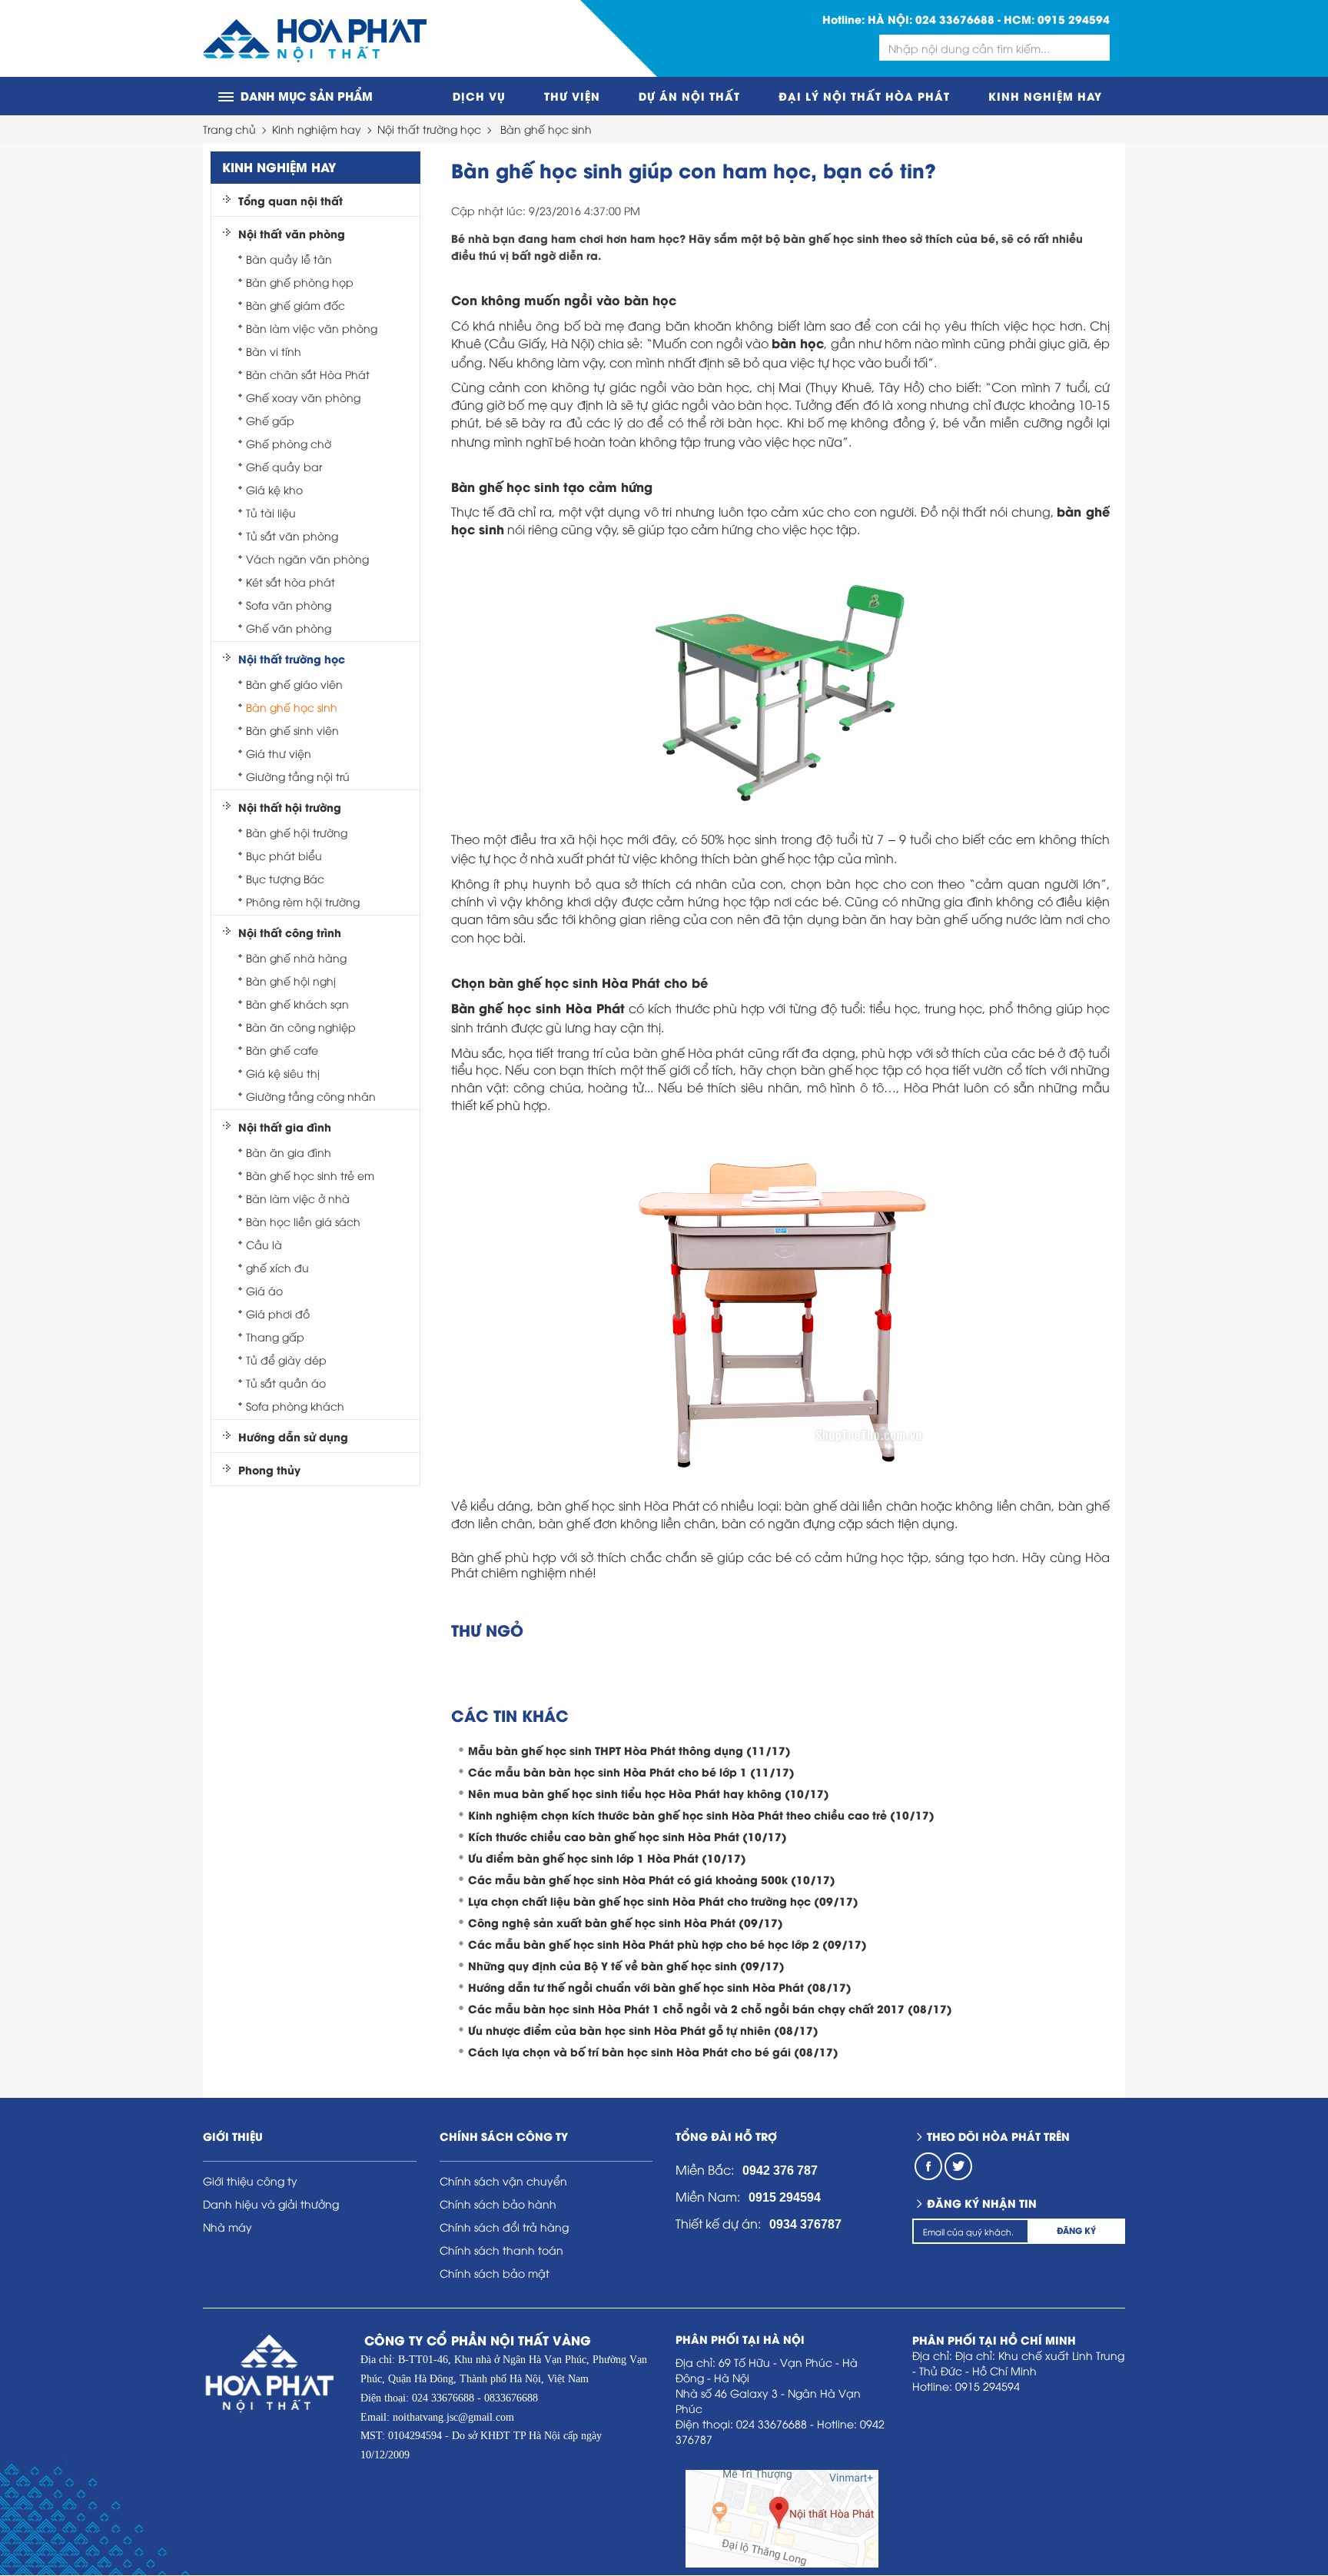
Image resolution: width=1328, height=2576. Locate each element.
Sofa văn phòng (289, 605)
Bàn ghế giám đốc (295, 305)
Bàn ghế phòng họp (300, 282)
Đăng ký (1076, 2230)
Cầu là (264, 1244)
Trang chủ (229, 129)
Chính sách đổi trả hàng (504, 2227)
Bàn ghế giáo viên (294, 684)
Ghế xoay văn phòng (303, 397)
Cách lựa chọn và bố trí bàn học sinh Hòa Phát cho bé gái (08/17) (653, 2051)
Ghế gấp (270, 420)
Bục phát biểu (284, 855)
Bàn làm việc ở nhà (298, 1198)
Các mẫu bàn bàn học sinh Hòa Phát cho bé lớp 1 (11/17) (631, 1772)
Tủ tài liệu (271, 512)
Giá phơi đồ (278, 1313)
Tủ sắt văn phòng (292, 535)
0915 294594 (1074, 19)
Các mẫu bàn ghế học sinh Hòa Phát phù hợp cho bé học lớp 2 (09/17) (667, 1944)
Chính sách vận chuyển (503, 2180)
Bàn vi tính (274, 351)
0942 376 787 (780, 2170)
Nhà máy (227, 2227)
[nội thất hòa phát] (315, 39)
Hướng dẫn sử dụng (293, 1437)
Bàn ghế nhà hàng (296, 957)
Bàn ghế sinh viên (292, 730)
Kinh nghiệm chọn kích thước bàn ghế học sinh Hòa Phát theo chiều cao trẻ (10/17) (701, 1815)
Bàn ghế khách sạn (297, 1004)
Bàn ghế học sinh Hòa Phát (538, 1007)
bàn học (798, 342)
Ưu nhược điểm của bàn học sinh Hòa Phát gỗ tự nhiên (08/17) (643, 2030)
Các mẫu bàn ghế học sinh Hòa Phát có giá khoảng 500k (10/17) (652, 1879)
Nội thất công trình (290, 932)
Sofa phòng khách (295, 1406)
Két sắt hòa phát (290, 582)
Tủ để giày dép (286, 1359)
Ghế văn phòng (289, 628)
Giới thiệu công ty (250, 2180)
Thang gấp (275, 1336)
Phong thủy (269, 1470)
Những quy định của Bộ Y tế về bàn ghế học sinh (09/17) (626, 1965)
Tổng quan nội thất (290, 201)
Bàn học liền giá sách (303, 1221)
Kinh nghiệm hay (1045, 96)
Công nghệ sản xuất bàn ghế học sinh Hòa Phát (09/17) (626, 1922)
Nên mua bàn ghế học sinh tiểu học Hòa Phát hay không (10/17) (649, 1793)
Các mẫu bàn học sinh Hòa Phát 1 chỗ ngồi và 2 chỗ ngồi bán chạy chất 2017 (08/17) (710, 2008)
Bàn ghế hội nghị (291, 981)
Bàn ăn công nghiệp (301, 1027)
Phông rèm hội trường (303, 901)
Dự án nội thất (689, 96)
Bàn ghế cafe (282, 1050)
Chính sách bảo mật (495, 2273)
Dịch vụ (479, 96)
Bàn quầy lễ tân (289, 259)
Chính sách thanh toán (501, 2250)
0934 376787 (805, 2224)
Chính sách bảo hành (498, 2204)
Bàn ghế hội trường (297, 832)
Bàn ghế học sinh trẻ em (310, 1175)
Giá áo (264, 1290)
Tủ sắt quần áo (286, 1383)
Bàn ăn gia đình (289, 1152)
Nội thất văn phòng (292, 234)
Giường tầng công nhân (311, 1096)
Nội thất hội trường (290, 807)
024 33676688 (955, 19)
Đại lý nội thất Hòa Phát (864, 96)
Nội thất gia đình (285, 1127)
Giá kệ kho (274, 489)
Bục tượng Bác (285, 878)
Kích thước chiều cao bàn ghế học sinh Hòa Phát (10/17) (627, 1836)
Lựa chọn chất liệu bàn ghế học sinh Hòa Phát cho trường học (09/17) (663, 1901)
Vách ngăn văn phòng (307, 558)
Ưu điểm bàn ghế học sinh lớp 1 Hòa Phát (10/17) (607, 1858)
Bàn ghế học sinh (546, 129)
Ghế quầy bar (284, 466)
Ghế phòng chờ (289, 443)
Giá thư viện (279, 753)
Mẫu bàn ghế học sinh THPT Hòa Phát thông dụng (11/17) (629, 1750)
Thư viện (572, 96)
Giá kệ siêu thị (283, 1073)
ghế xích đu (277, 1267)
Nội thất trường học (429, 129)
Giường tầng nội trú (298, 776)
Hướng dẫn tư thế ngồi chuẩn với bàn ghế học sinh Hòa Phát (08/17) (660, 1987)
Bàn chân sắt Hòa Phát (308, 374)
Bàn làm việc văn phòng (312, 328)
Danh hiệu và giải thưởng (271, 2204)
